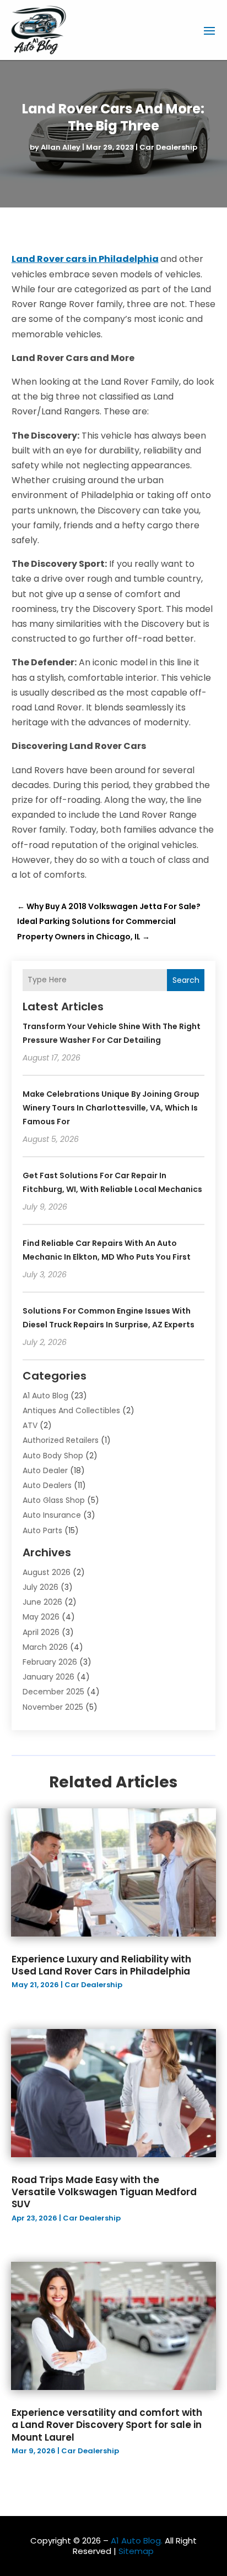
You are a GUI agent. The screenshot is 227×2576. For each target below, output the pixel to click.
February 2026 (50, 1662)
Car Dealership (168, 147)
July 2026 (40, 1587)
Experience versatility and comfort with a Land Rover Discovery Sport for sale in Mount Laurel (107, 2425)
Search (186, 980)
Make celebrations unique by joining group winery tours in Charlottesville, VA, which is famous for (111, 1108)
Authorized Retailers (61, 1440)
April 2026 (41, 1632)
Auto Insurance (52, 1515)
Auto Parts (42, 1530)
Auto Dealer (45, 1470)
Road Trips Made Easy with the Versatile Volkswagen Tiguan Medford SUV (104, 2192)
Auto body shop (53, 1456)
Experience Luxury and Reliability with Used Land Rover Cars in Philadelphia (101, 1965)
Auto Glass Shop (54, 1500)
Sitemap (136, 2551)
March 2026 (45, 1647)
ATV (30, 1425)
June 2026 (42, 1602)
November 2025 (53, 1707)
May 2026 (41, 1617)
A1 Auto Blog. (137, 2541)
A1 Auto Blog (45, 1396)
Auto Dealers (47, 1485)
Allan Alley (61, 147)
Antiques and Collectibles (71, 1410)
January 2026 (48, 1677)
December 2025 (53, 1692)
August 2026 (47, 1572)
